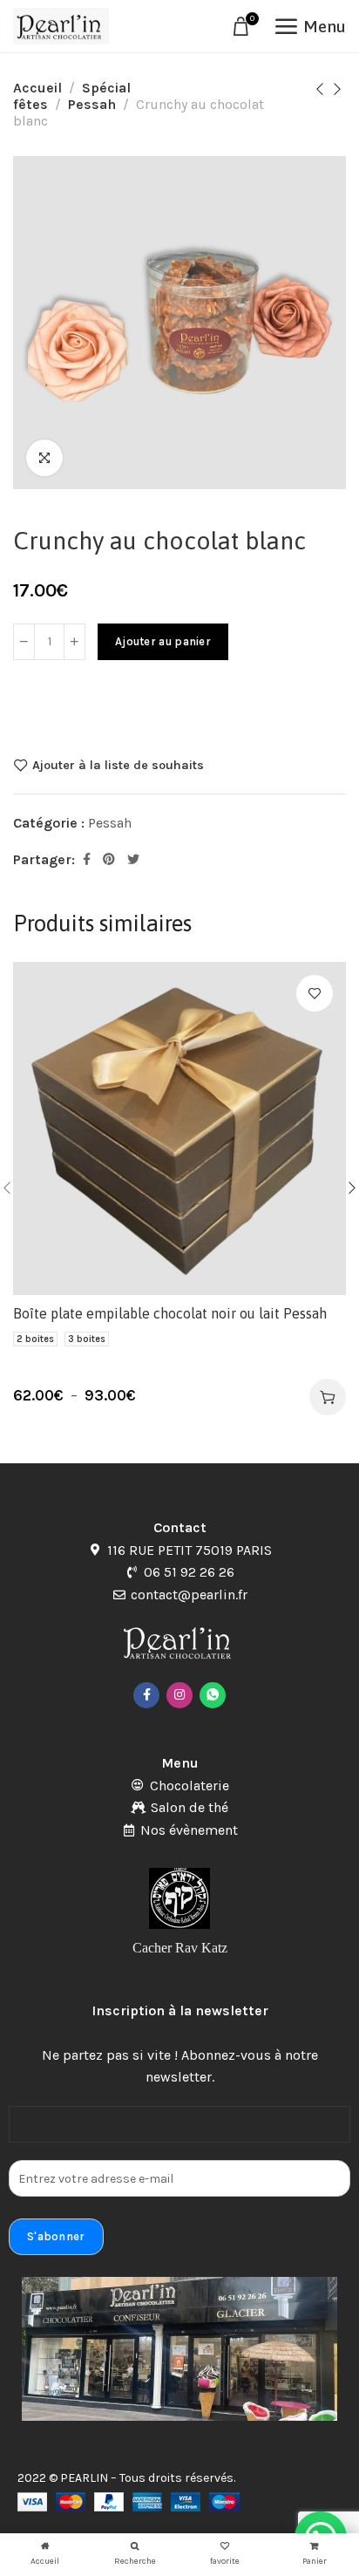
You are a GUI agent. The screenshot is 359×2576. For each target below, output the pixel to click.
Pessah (92, 104)
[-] (24, 642)
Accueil (37, 88)
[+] (75, 642)
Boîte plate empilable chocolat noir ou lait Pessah (170, 1313)
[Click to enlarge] (44, 458)
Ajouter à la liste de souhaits (118, 765)
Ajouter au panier (163, 641)
